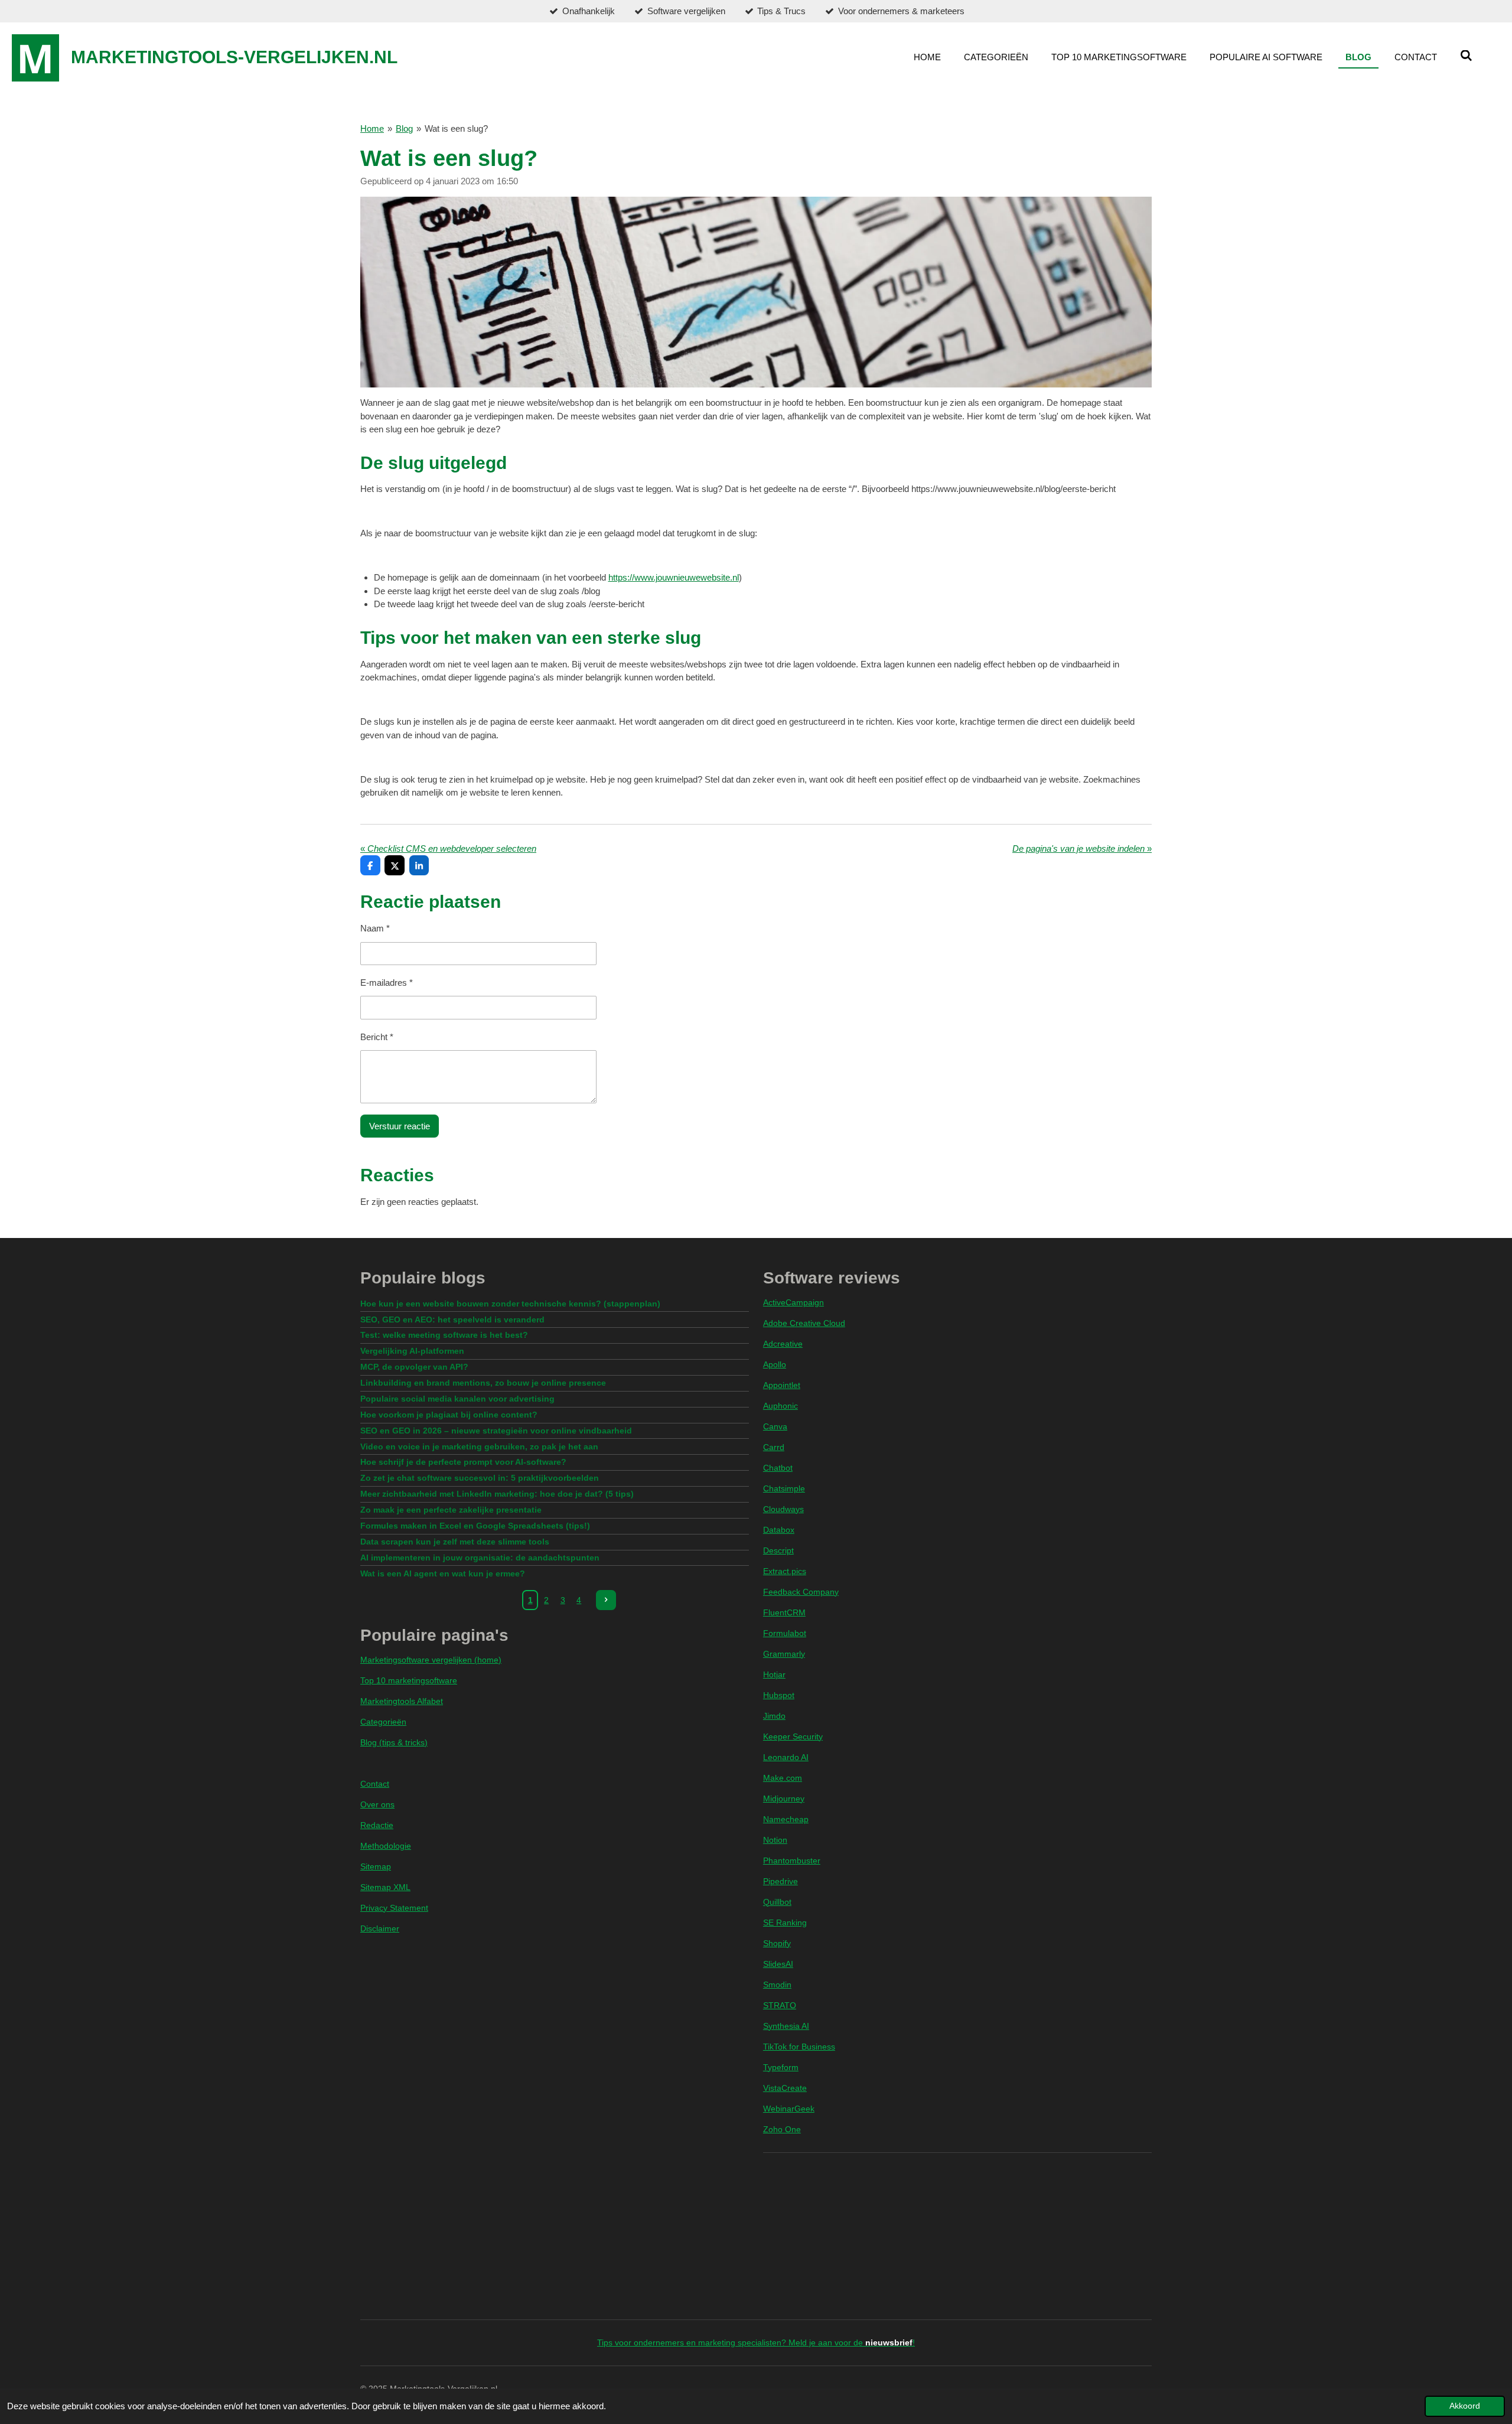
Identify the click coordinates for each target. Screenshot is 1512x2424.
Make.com (783, 1778)
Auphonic (781, 1406)
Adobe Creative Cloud (804, 1323)
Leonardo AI (786, 1757)
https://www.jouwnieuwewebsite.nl (674, 577)
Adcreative (783, 1344)
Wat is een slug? (456, 128)
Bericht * (377, 1037)
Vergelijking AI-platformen (412, 1351)
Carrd (774, 1447)
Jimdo (774, 1716)
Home (372, 128)
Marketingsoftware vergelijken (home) (431, 1660)
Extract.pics (785, 1571)
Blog (404, 128)
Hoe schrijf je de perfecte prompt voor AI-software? (463, 1462)
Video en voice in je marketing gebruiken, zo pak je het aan (479, 1446)
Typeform (781, 2067)
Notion (775, 1840)
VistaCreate (785, 2088)
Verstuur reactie (400, 1126)
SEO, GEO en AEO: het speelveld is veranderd (452, 1319)
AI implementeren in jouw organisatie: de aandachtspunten (480, 1558)
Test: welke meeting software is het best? (444, 1335)
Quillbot (777, 1902)
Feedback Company (801, 1592)
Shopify (777, 1943)
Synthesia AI (786, 2026)
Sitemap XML (385, 1887)
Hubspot (779, 1695)
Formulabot (785, 1633)
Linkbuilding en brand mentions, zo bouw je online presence (483, 1383)
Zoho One (782, 2129)
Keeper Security (793, 1736)
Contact (375, 1784)
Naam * (375, 928)
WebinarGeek (789, 2109)
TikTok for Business (799, 2047)
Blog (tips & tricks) (394, 1742)
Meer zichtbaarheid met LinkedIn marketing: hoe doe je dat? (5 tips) (497, 1494)
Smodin (777, 1985)
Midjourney (784, 1799)
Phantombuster (792, 1861)
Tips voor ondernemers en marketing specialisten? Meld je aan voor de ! (756, 2342)
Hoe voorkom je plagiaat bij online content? (449, 1415)
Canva (775, 1426)
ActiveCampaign (794, 1302)
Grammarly (784, 1654)
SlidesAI (778, 1964)
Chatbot (778, 1468)
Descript (778, 1550)
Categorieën (383, 1722)
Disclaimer (380, 1928)
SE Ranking (785, 1923)
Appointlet (782, 1385)
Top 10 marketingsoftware (409, 1680)
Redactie (377, 1825)
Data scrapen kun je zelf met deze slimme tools (455, 1542)
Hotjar (774, 1674)
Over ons (377, 1804)
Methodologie (386, 1846)
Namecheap (786, 1819)
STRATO (780, 2005)
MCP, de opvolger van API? (414, 1367)
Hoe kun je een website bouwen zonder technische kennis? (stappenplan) (510, 1304)
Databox (779, 1530)
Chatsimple (784, 1488)
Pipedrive (781, 1881)
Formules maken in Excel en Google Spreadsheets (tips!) (475, 1526)
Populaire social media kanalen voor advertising (457, 1399)
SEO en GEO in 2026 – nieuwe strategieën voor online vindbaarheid (496, 1431)
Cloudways (783, 1509)
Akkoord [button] (1465, 2406)
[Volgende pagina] (606, 1600)
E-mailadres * (387, 983)
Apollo (775, 1364)
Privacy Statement (394, 1908)
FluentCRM (784, 1612)
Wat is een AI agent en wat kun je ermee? (443, 1573)
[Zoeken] (1466, 56)
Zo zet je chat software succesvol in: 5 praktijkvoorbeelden (480, 1478)
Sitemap (376, 1866)
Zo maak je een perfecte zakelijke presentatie (451, 1510)
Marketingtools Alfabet (402, 1701)
